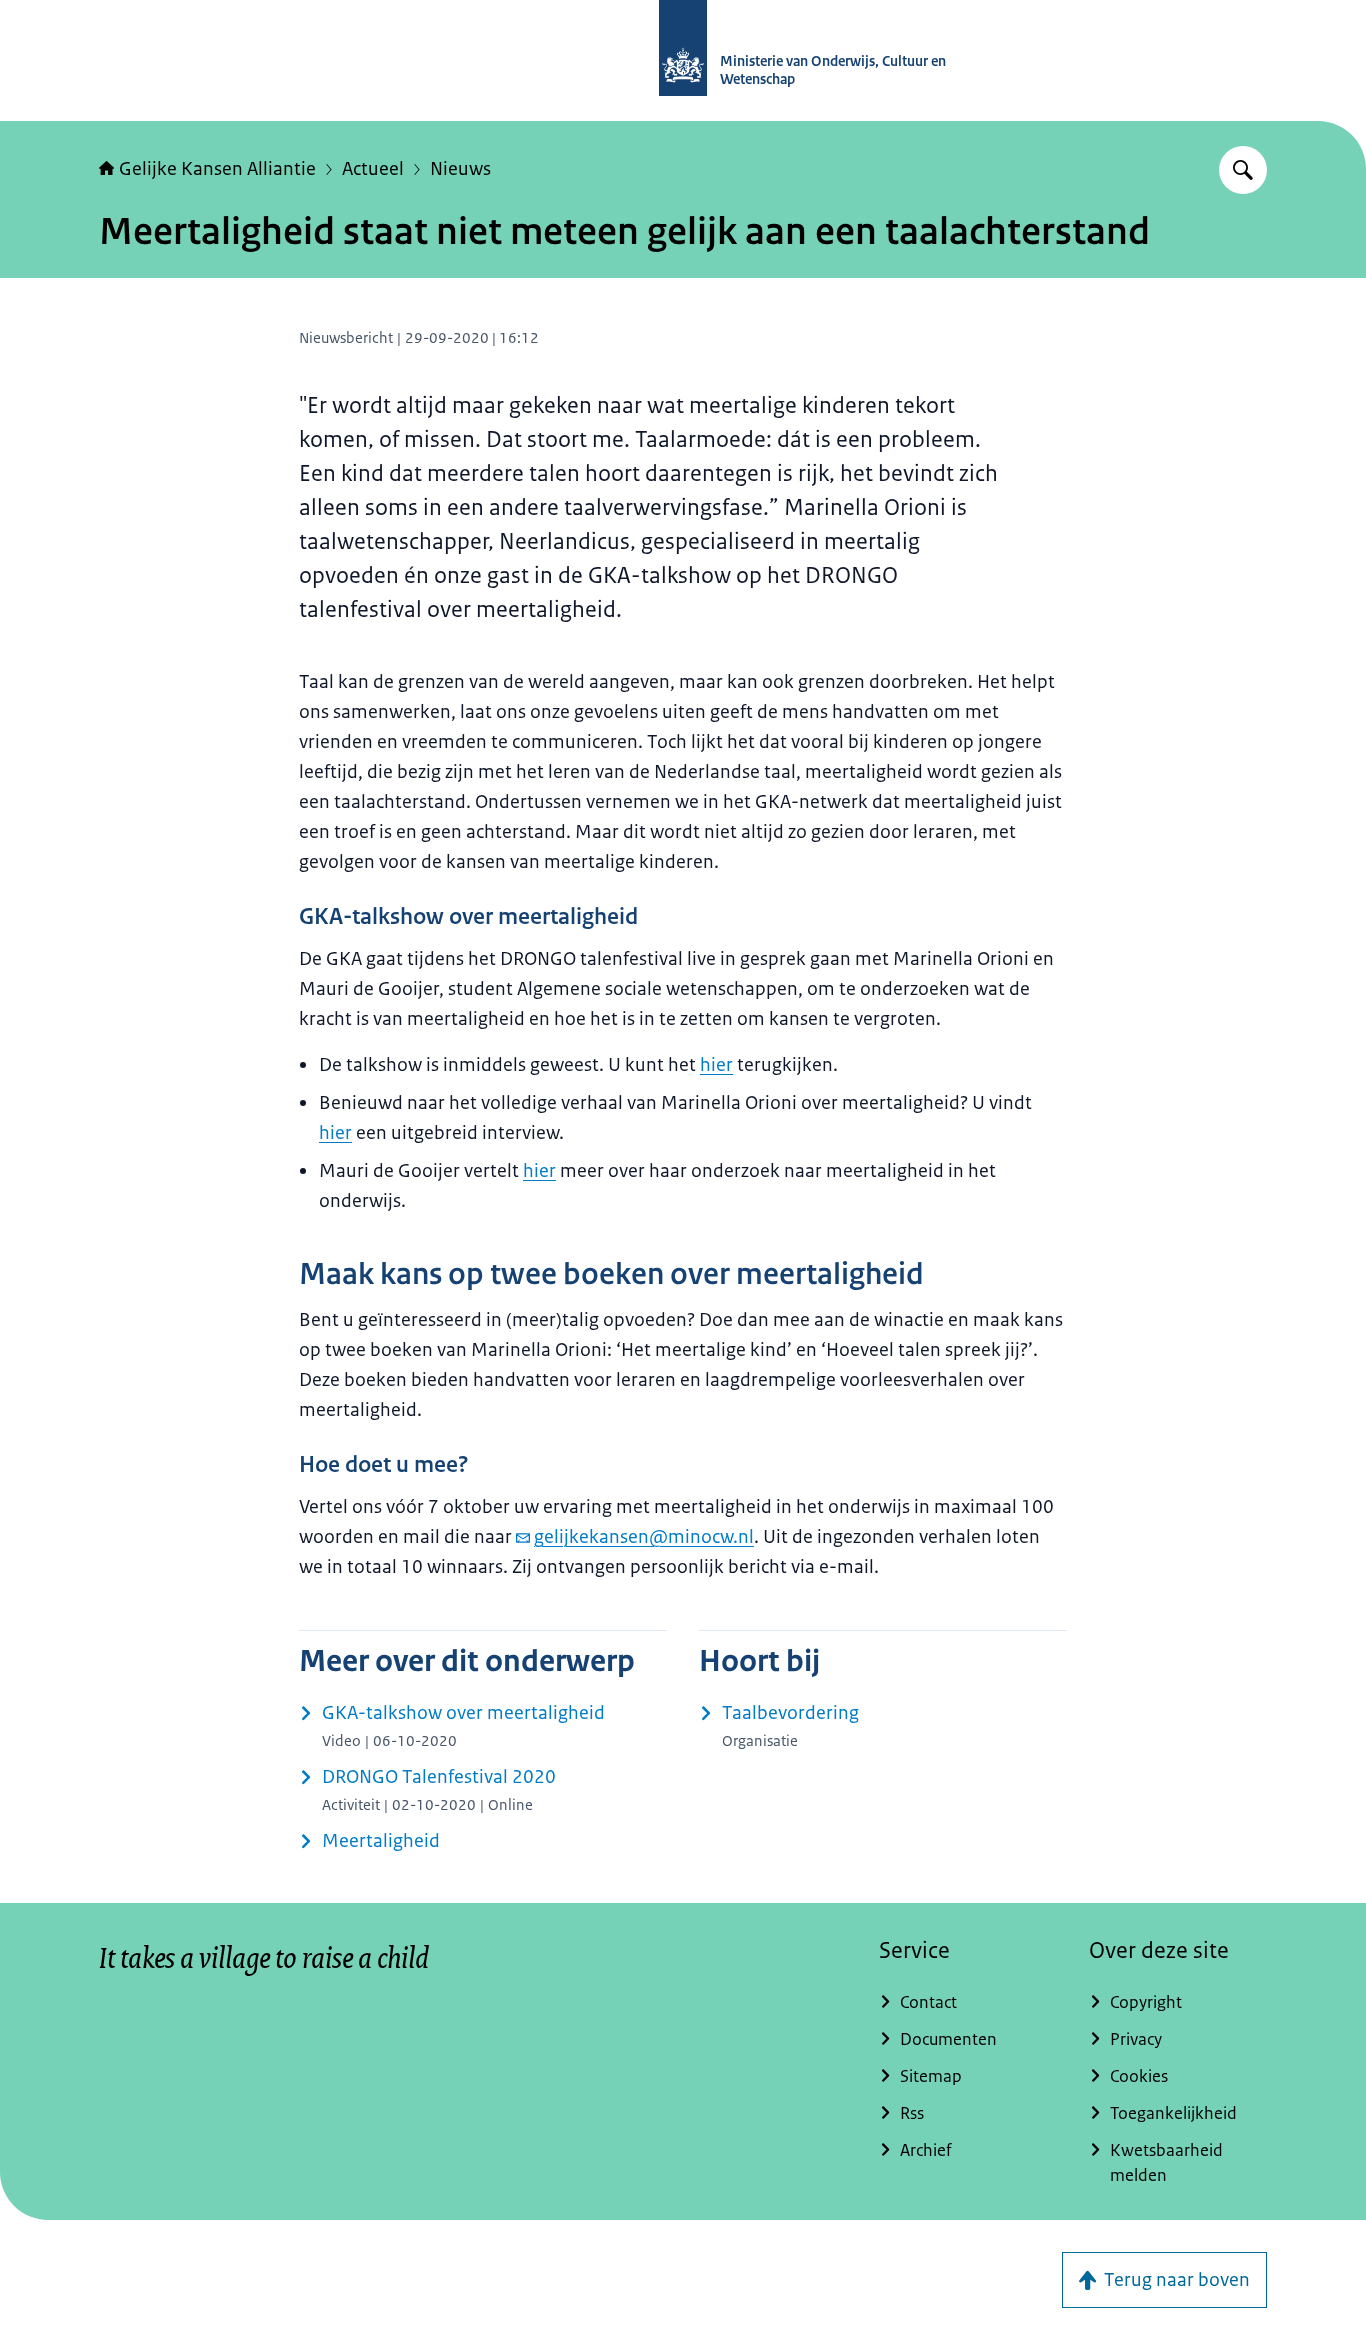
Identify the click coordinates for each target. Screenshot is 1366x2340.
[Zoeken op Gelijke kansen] (1243, 170)
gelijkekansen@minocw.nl (644, 1537)
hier (716, 1065)
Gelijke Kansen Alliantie (217, 169)
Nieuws (460, 169)
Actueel (373, 169)
